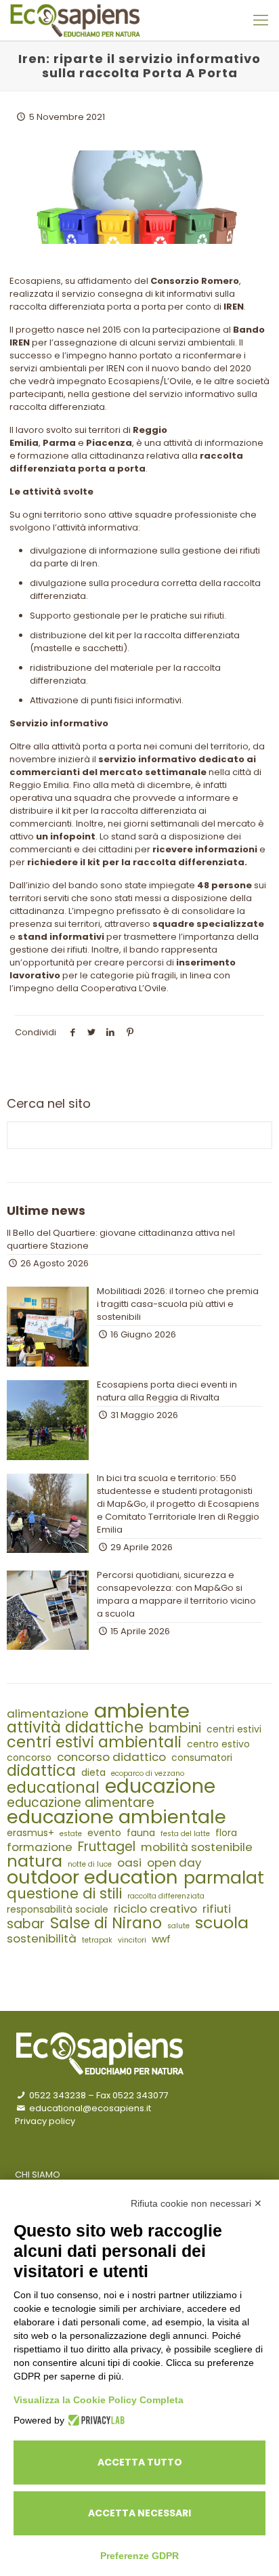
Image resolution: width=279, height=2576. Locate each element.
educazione (160, 1786)
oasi (129, 1863)
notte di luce (90, 1864)
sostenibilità (42, 1939)
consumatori (202, 1758)
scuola (222, 1923)
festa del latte (185, 1834)
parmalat (224, 1878)
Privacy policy (45, 2121)
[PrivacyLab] (94, 2420)
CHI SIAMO (38, 2175)
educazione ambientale (116, 1817)
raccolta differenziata (166, 1896)
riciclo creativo (155, 1909)
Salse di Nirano (106, 1923)
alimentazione (48, 1714)
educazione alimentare (81, 1803)
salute (178, 1926)
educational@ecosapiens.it (89, 2108)
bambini (175, 1728)
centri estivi (234, 1729)
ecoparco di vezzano (148, 1773)
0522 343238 (57, 2095)
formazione (40, 1847)
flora (226, 1833)
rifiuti (217, 1909)
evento (104, 1833)
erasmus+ (30, 1833)
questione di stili (64, 1893)
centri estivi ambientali (94, 1742)
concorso (29, 1758)
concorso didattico (111, 1757)
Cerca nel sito (49, 1104)
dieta (93, 1773)
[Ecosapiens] (75, 20)
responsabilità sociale (58, 1910)
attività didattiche (75, 1727)
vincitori (132, 1940)
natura (35, 1861)
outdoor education (92, 1877)
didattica (41, 1771)
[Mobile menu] (261, 20)
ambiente (142, 1710)
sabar (26, 1924)
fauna (141, 1833)
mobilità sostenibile (197, 1847)
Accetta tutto (140, 2462)
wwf (161, 1939)
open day (174, 1863)
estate (71, 1834)
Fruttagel (107, 1847)
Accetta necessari (139, 2513)
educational (53, 1788)
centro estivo (218, 1744)
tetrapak (97, 1940)
